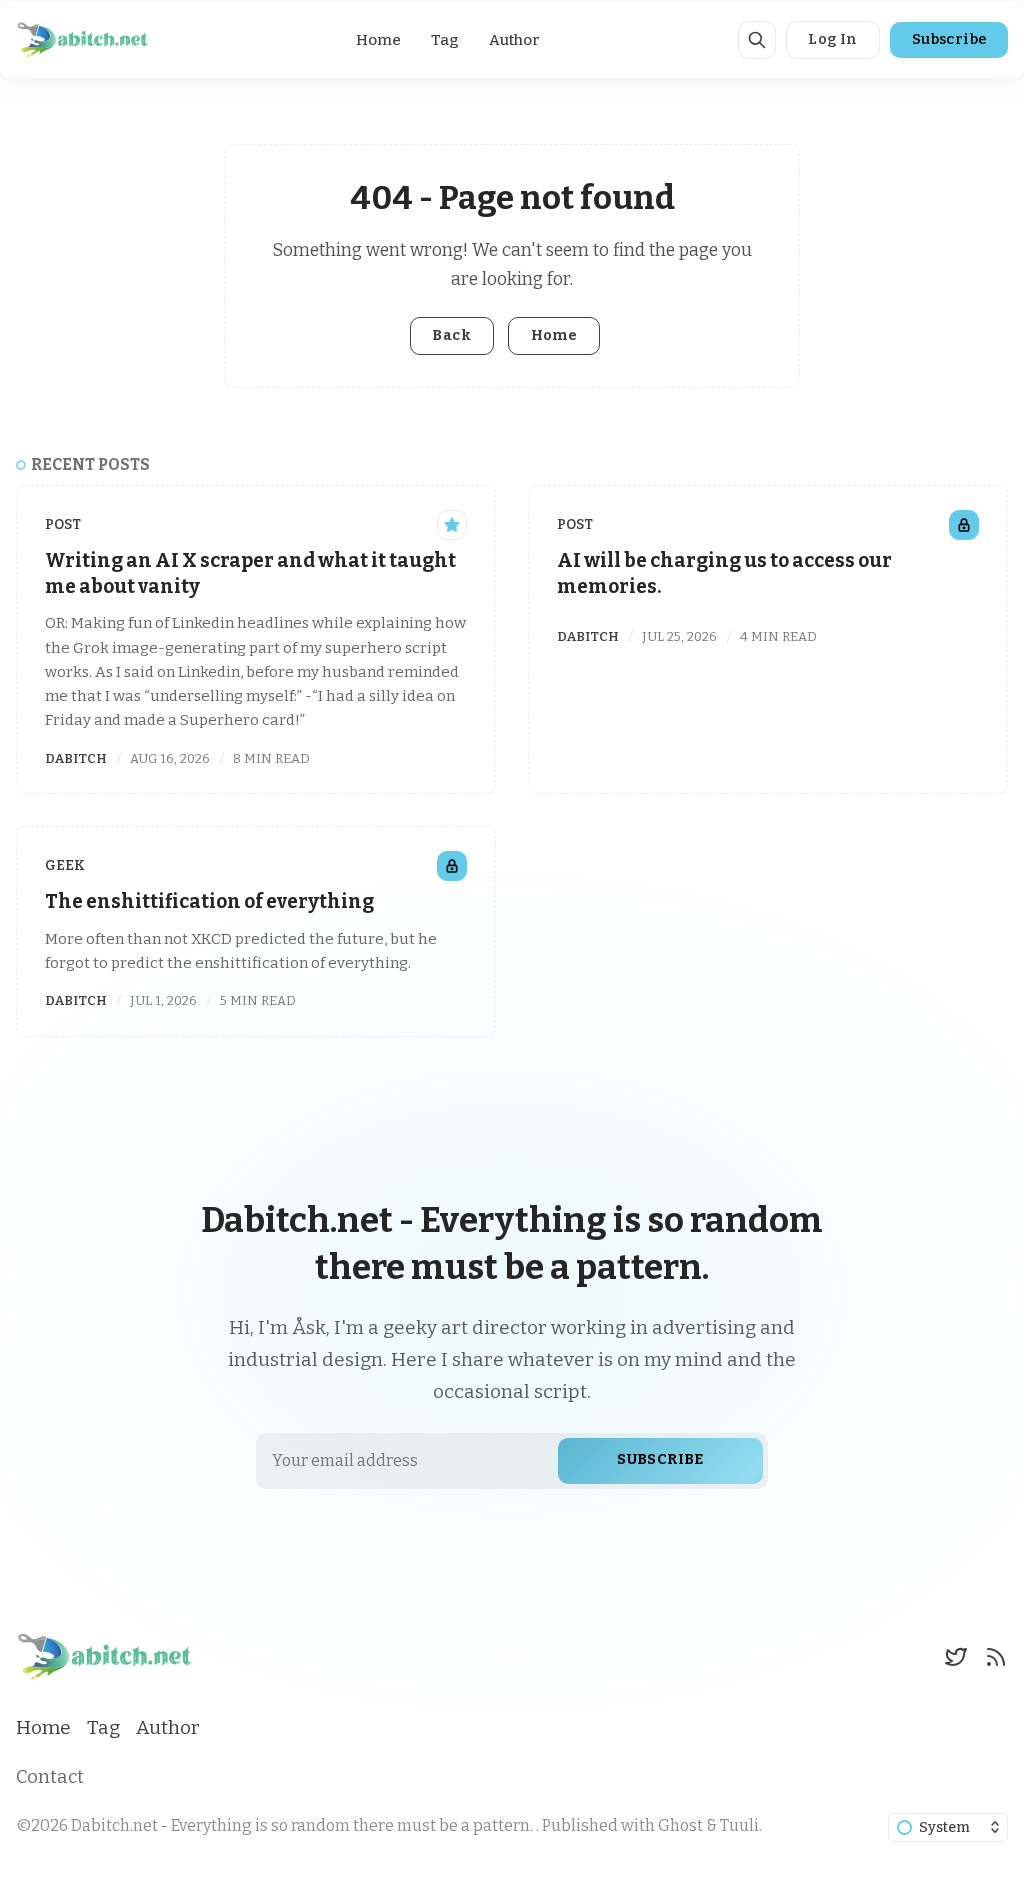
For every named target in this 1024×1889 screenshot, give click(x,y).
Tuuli (739, 1825)
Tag (445, 40)
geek (65, 865)
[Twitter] (956, 1657)
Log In (832, 39)
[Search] (757, 40)
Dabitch (76, 758)
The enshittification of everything (209, 901)
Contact (50, 1777)
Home (378, 40)
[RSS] (996, 1657)
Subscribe (949, 39)
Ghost (680, 1825)
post (63, 524)
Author (514, 40)
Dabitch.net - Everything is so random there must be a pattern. (303, 1825)
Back (451, 335)
